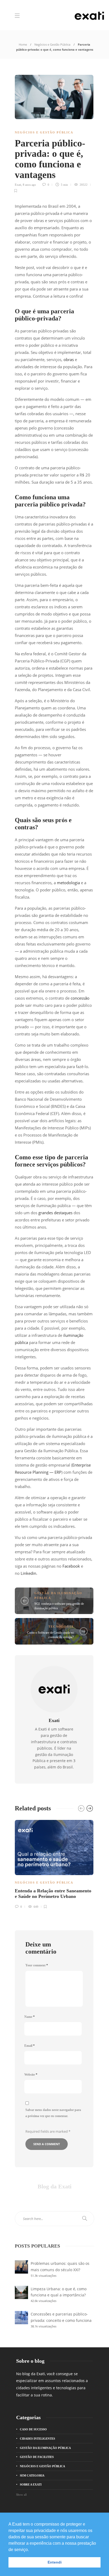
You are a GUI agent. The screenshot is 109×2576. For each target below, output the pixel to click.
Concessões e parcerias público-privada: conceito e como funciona (61, 2317)
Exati (18, 185)
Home (23, 44)
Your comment (37, 1965)
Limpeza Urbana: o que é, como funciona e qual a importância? (59, 2292)
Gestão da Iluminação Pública (45, 2448)
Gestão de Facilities (37, 2457)
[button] (31, 2550)
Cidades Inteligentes (37, 2439)
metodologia (68, 883)
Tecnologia (61, 1627)
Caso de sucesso (33, 2429)
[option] (54, 1863)
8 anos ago (29, 185)
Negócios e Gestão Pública (52, 44)
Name (29, 2017)
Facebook (71, 1566)
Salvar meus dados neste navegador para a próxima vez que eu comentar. (53, 2113)
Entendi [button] (55, 2562)
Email (29, 2046)
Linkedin (28, 1573)
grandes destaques (55, 1213)
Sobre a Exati (31, 2484)
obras (69, 359)
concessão (80, 998)
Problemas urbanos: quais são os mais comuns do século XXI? (60, 2267)
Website (31, 2075)
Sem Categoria (32, 2475)
